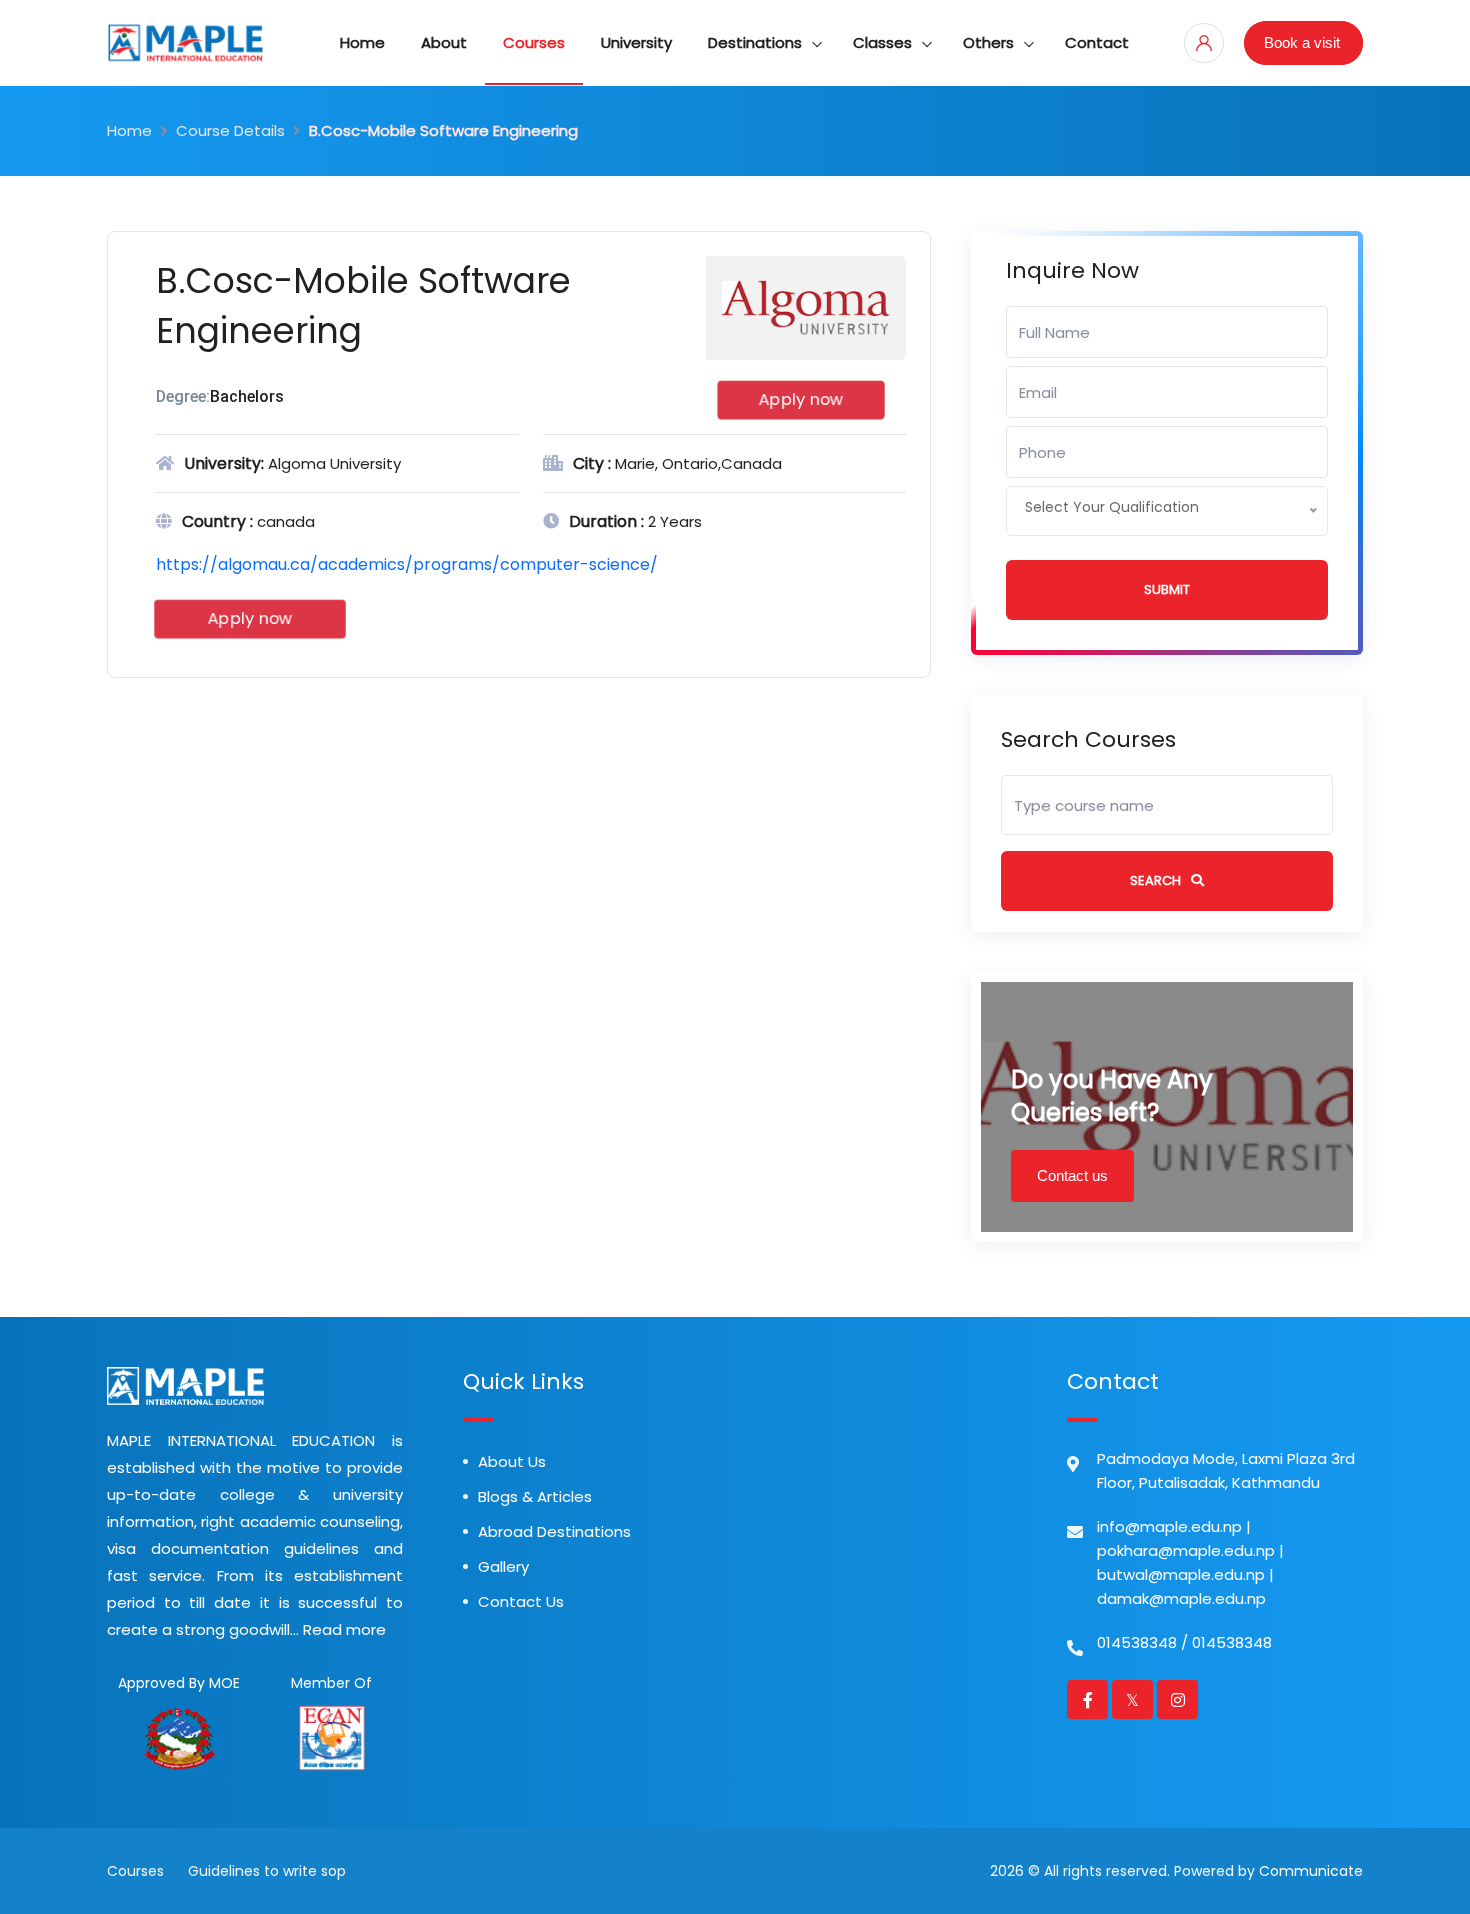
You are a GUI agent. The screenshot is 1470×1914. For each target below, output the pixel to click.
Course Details (230, 130)
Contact (1097, 42)
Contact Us (521, 1601)
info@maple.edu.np (1169, 1526)
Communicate (1311, 1871)
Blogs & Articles (535, 1496)
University (636, 42)
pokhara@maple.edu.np (1186, 1550)
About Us (512, 1461)
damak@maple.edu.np (1181, 1598)
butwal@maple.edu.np (1181, 1574)
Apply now (800, 400)
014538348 (1137, 1642)
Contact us (1072, 1175)
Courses (534, 42)
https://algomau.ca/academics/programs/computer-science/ (407, 564)
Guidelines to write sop (267, 1871)
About (444, 42)
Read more (344, 1629)
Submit (1167, 589)
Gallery (503, 1566)
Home (362, 42)
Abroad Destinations (554, 1531)
